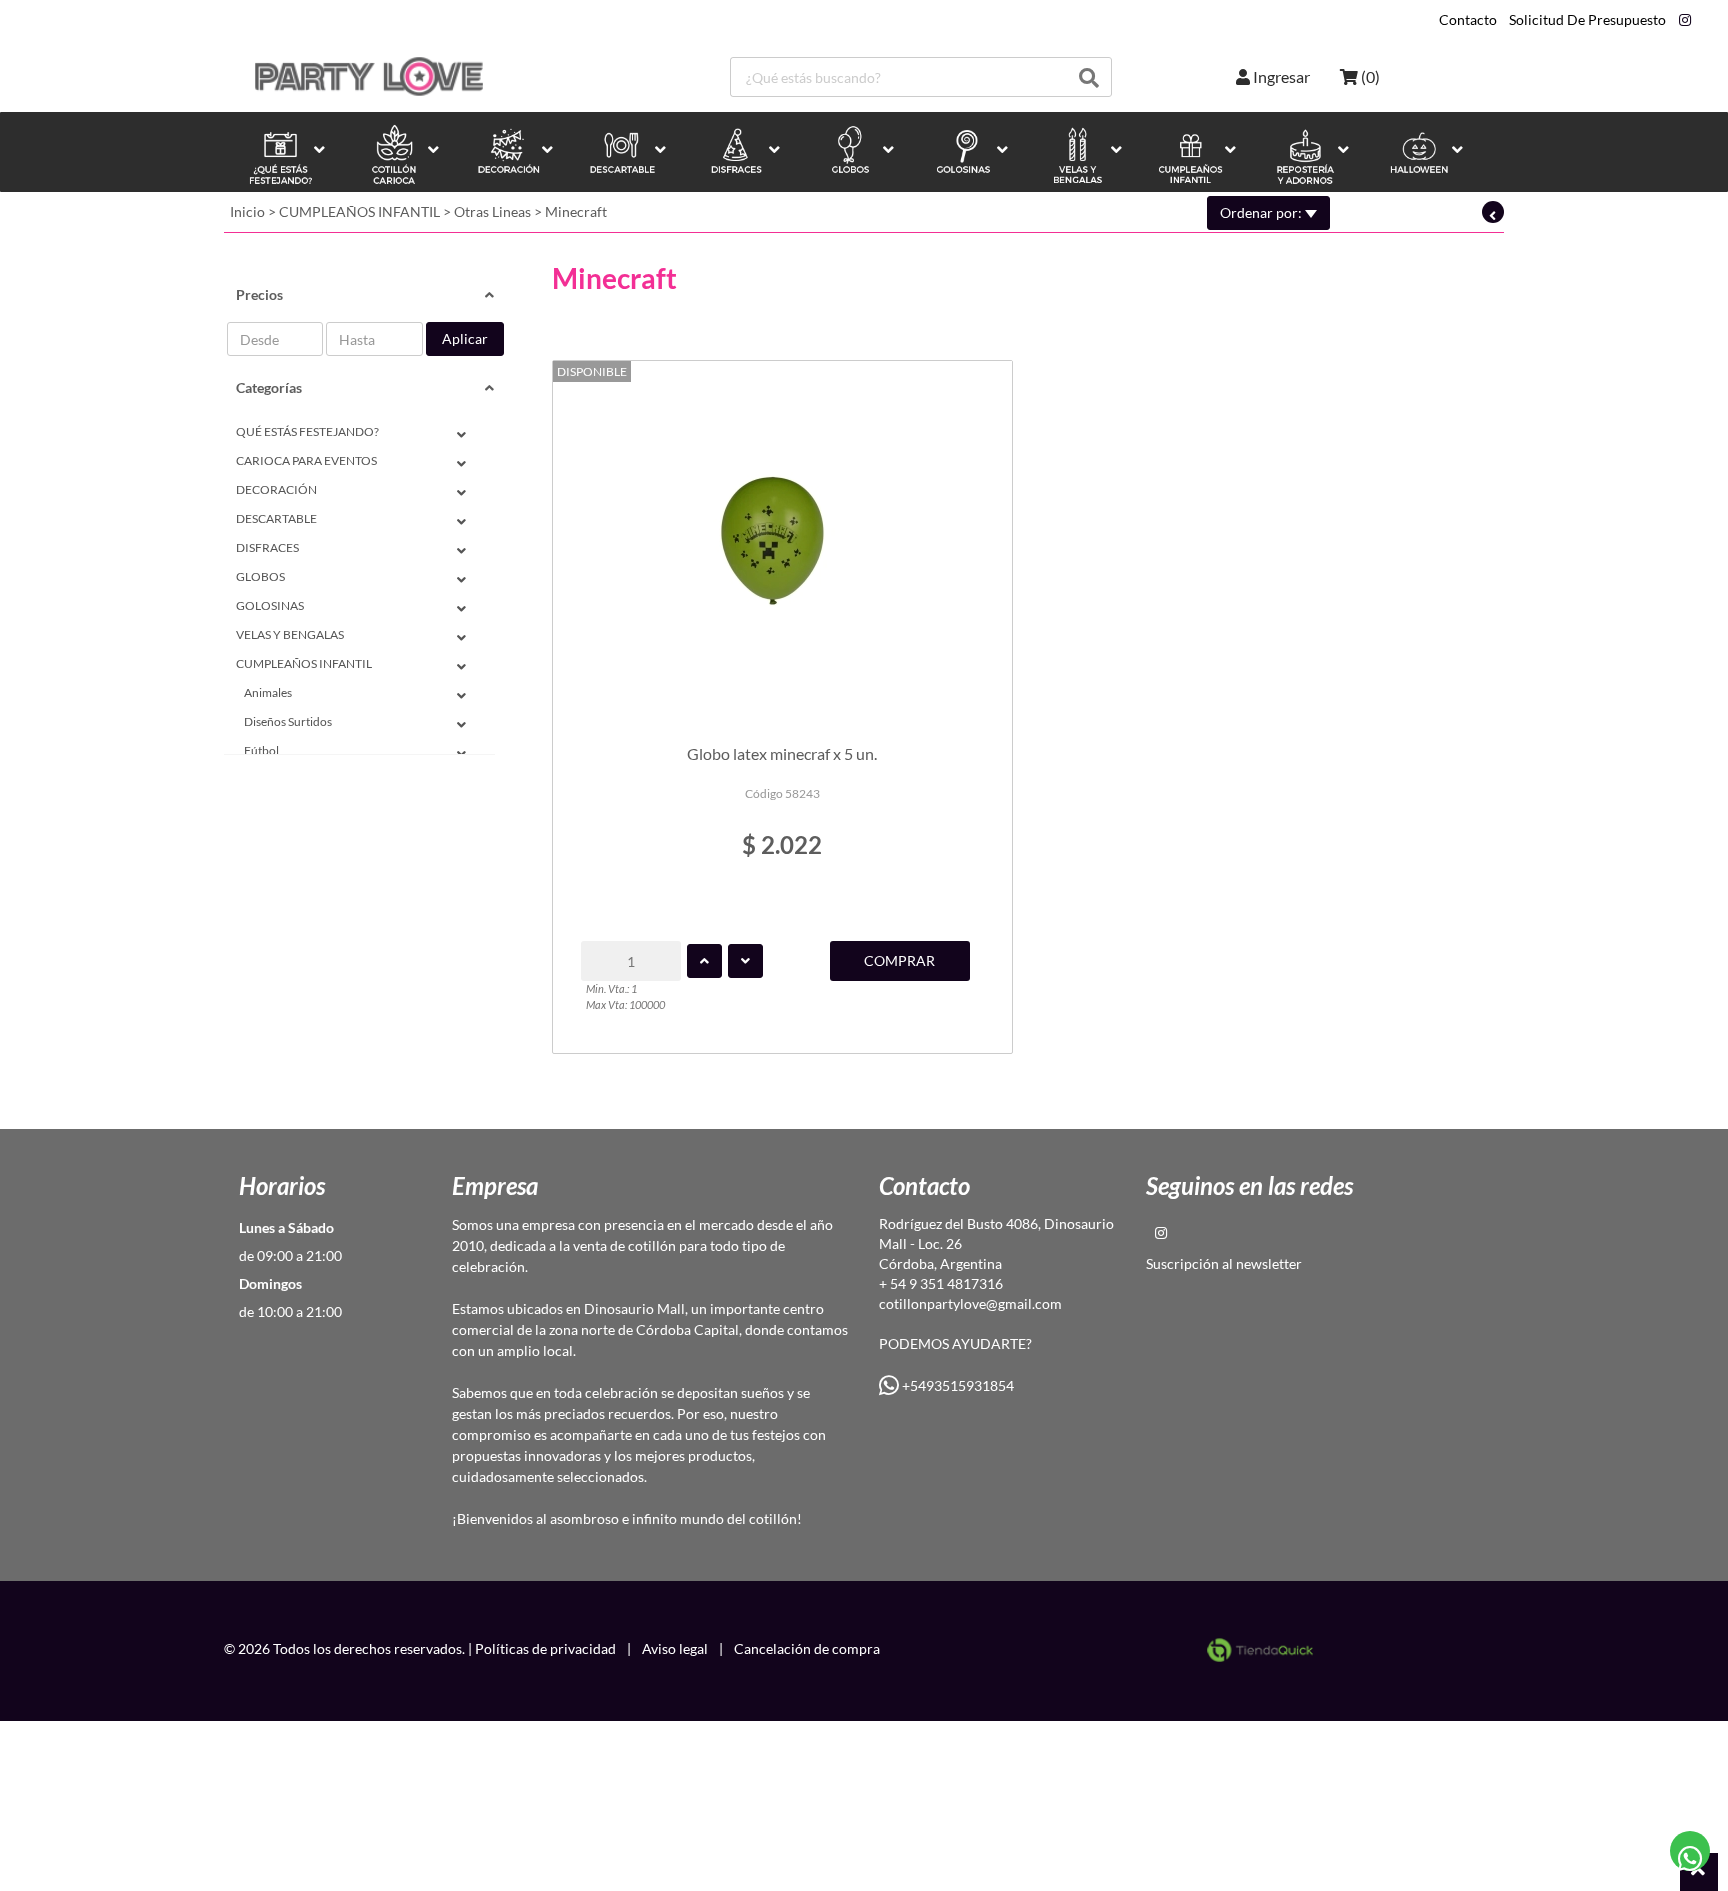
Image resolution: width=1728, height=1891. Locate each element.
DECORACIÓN (276, 489)
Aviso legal (675, 1648)
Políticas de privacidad (545, 1648)
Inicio (247, 211)
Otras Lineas (492, 211)
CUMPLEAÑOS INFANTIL (359, 211)
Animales (268, 692)
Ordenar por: (1262, 212)
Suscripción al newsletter (1224, 1263)
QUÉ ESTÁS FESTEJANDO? (307, 431)
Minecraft (576, 211)
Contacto (1468, 20)
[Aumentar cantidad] (704, 961)
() (1369, 76)
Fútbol (261, 750)
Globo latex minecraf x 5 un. (782, 753)
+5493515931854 (956, 1385)
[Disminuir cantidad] (745, 961)
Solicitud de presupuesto (1587, 20)
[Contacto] (1690, 1851)
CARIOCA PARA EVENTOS (306, 460)
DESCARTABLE (276, 518)
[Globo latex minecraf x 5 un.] (782, 544)
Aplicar (465, 338)
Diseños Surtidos (288, 721)
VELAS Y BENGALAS (290, 634)
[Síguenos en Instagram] (1685, 20)
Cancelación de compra (807, 1648)
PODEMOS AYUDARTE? (955, 1343)
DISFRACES (267, 547)
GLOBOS (260, 576)
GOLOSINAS (270, 605)
